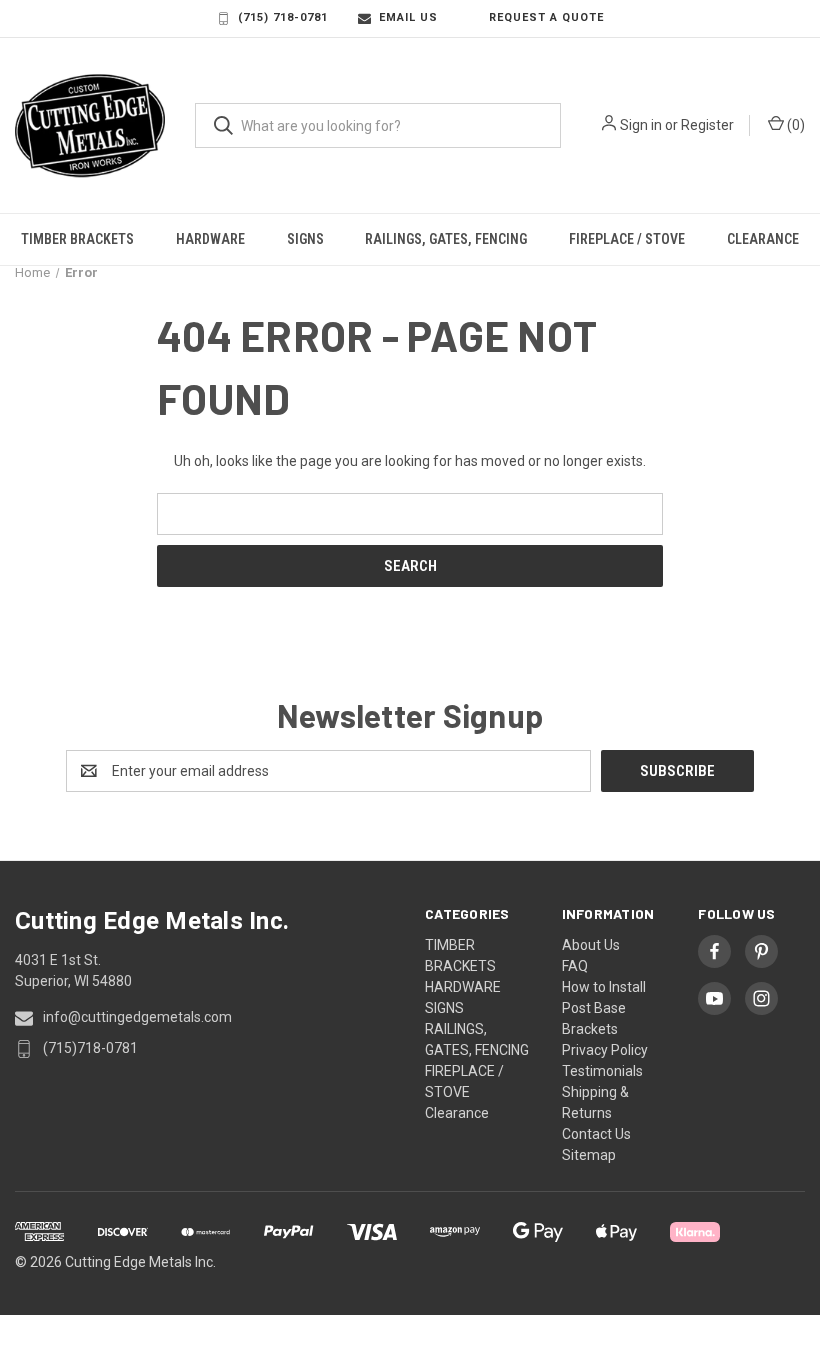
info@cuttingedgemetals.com (137, 1017)
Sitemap (589, 1155)
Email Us (408, 17)
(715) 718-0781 (283, 17)
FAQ (575, 966)
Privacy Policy (605, 1050)
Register (707, 125)
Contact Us (596, 1134)
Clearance (763, 239)
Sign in (641, 125)
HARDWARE (210, 239)
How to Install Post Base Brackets (604, 1008)
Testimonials (602, 1071)
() (794, 125)
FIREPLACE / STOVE (627, 239)
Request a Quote (546, 17)
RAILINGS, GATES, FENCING (446, 239)
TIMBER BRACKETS (77, 239)
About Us (591, 945)
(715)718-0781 (90, 1048)
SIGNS (305, 239)
